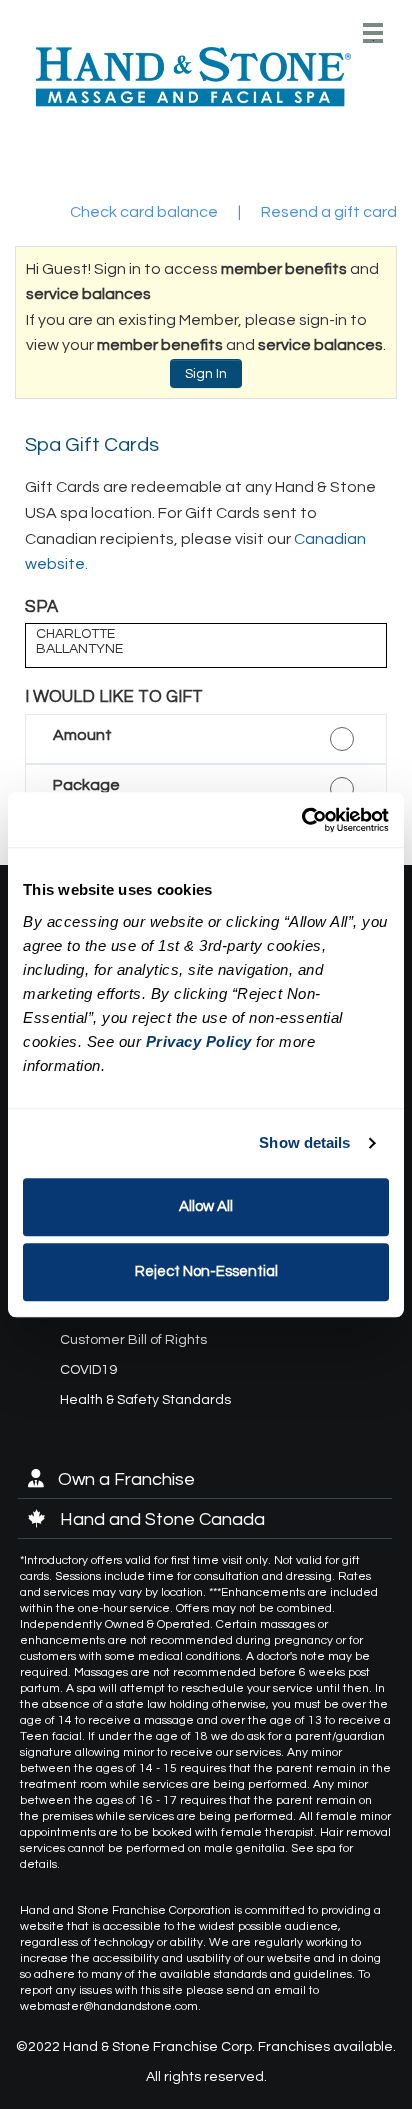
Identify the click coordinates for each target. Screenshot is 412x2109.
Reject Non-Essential (206, 1271)
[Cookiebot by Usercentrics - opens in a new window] (301, 820)
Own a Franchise (124, 1479)
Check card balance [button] (144, 212)
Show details (304, 1142)
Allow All (206, 1206)
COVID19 (88, 1370)
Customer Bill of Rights (133, 1340)
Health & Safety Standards (145, 1400)
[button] (206, 739)
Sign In (206, 374)
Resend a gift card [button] (329, 212)
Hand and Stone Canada (160, 1519)
